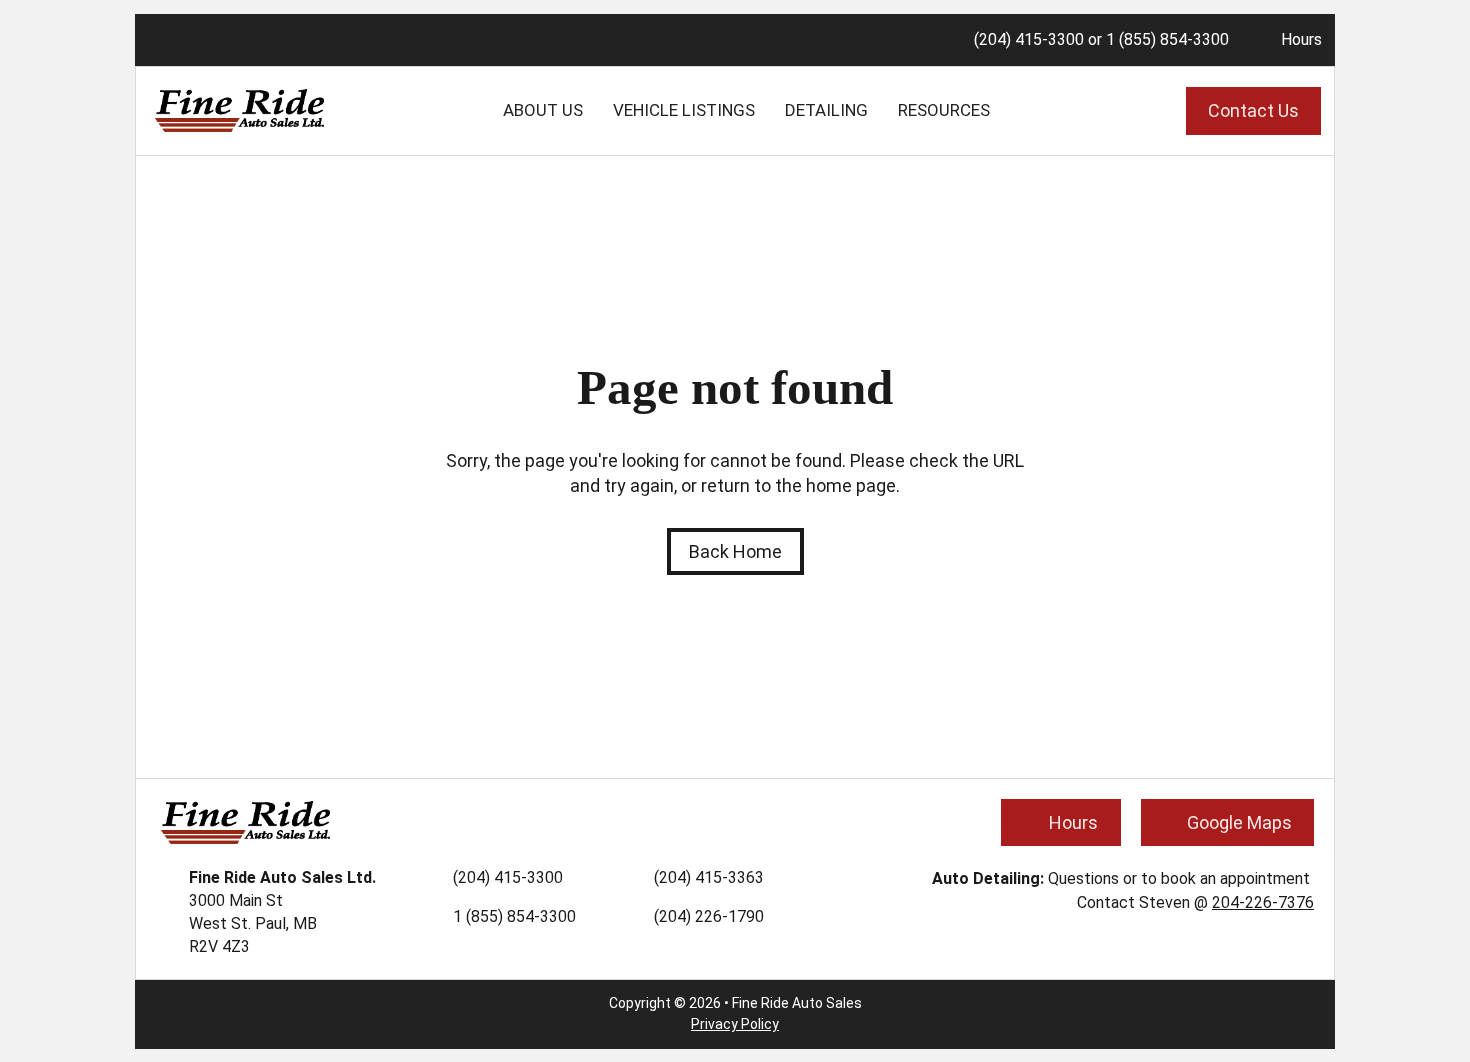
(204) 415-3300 (1029, 39)
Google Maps (1239, 822)
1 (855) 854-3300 (1167, 39)
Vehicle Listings (684, 110)
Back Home (735, 551)
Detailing (826, 110)
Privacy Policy (735, 1024)
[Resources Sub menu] (1005, 111)
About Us (543, 110)
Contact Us (1253, 110)
